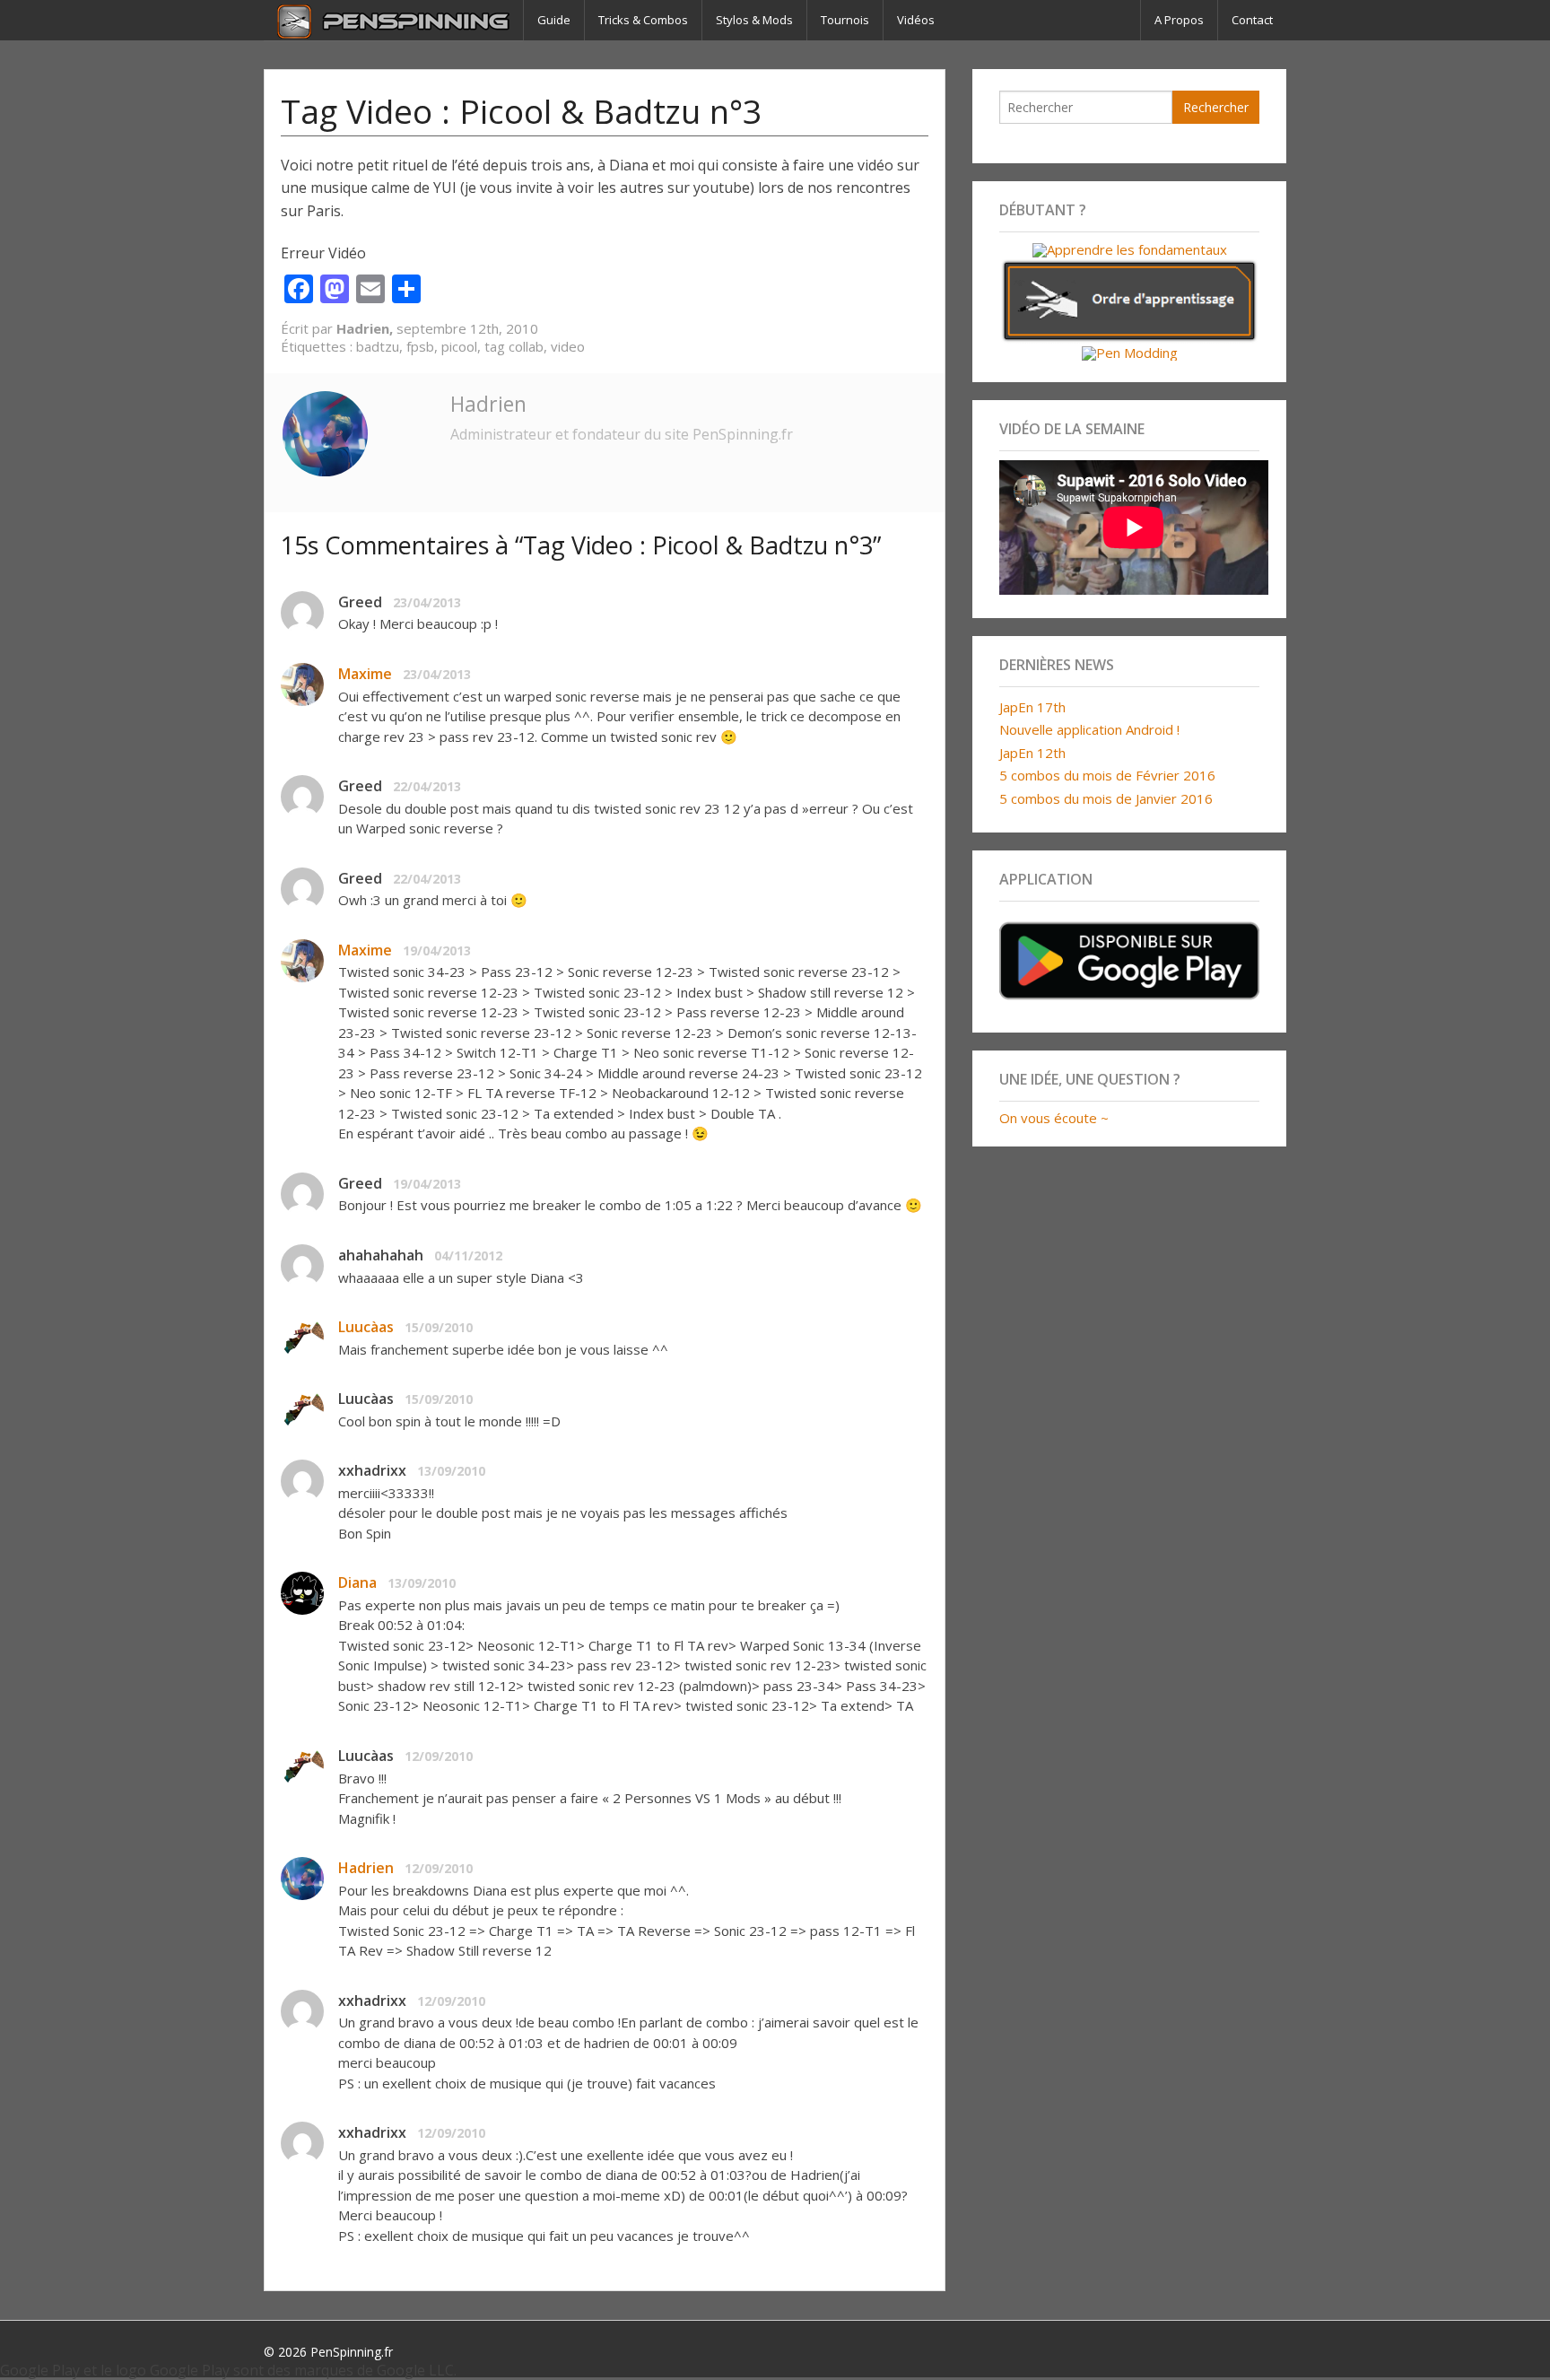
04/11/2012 (468, 1255)
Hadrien (488, 404)
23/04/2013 (427, 602)
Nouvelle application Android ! (1089, 729)
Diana (357, 1582)
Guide (554, 20)
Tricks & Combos (643, 20)
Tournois (845, 20)
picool (459, 346)
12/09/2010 (439, 1756)
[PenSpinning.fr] (393, 20)
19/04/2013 (437, 950)
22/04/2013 (427, 786)
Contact (1252, 20)
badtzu (378, 346)
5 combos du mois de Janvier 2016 (1106, 798)
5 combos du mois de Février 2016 (1107, 775)
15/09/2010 (439, 1327)
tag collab (514, 346)
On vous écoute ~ (1054, 1118)
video (568, 346)
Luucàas (366, 1327)
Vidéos (916, 20)
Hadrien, (366, 328)
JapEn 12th (1032, 753)
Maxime (365, 674)
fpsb (420, 346)
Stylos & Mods (754, 20)
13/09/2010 (451, 1471)
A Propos (1179, 20)
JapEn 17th (1032, 707)
